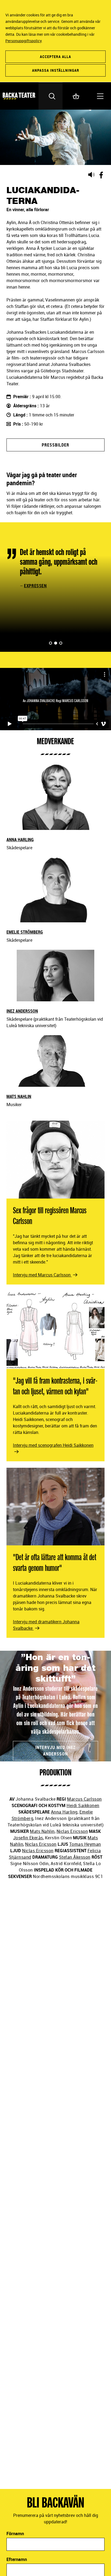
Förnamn (15, 2534)
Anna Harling (20, 840)
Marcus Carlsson (84, 1799)
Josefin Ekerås (28, 1838)
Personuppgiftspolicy (23, 41)
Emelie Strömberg (25, 932)
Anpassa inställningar (56, 70)
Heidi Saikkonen (83, 1805)
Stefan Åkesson (75, 1857)
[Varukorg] (75, 96)
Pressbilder (55, 445)
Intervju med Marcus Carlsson (42, 1275)
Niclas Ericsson (72, 1831)
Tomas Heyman (85, 1844)
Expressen (35, 586)
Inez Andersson (22, 1011)
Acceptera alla (55, 57)
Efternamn (17, 2559)
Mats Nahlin (19, 1096)
